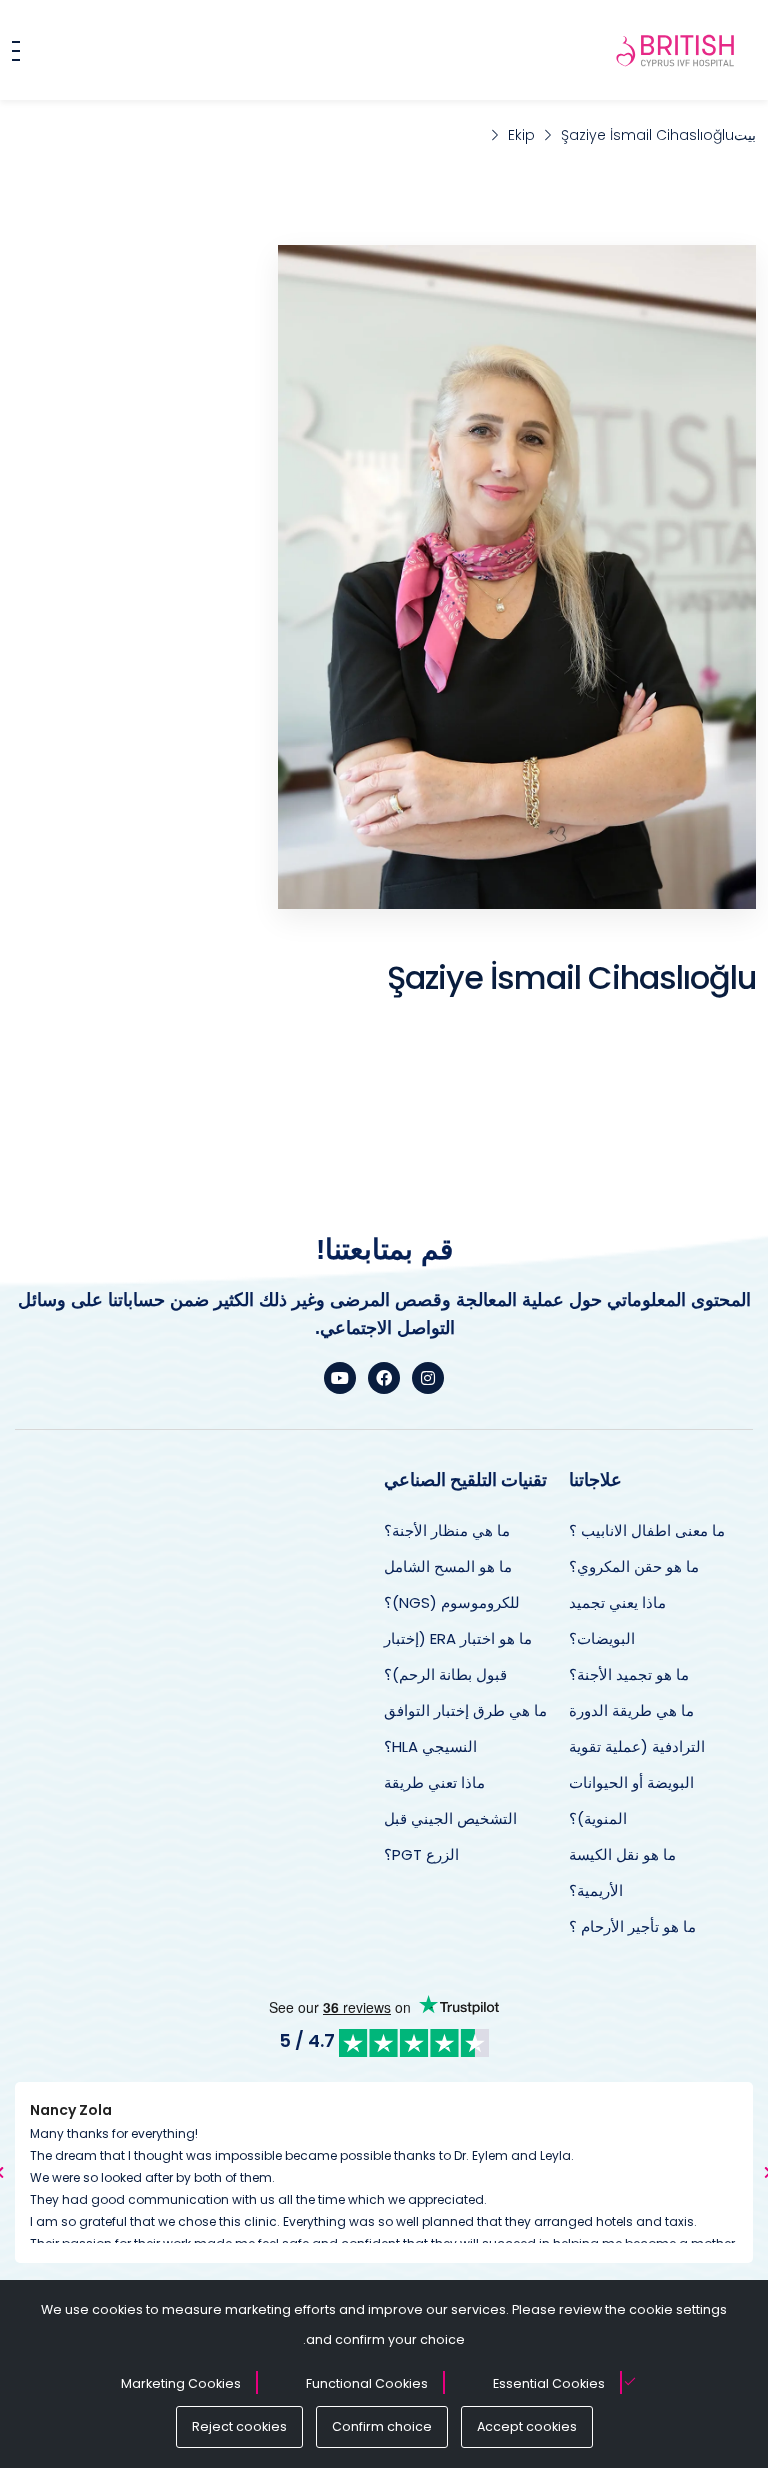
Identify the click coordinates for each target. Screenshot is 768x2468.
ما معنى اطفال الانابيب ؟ (647, 1530)
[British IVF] (676, 50)
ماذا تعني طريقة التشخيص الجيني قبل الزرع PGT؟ (450, 1818)
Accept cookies (527, 2426)
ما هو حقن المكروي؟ (634, 1566)
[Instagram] (428, 1378)
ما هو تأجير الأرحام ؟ (632, 1926)
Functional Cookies (367, 2383)
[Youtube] (340, 1378)
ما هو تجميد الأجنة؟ (629, 1674)
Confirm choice (382, 2426)
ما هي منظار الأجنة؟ (447, 1530)
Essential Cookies (549, 2383)
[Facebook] (384, 1378)
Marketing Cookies (181, 2383)
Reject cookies (239, 2426)
